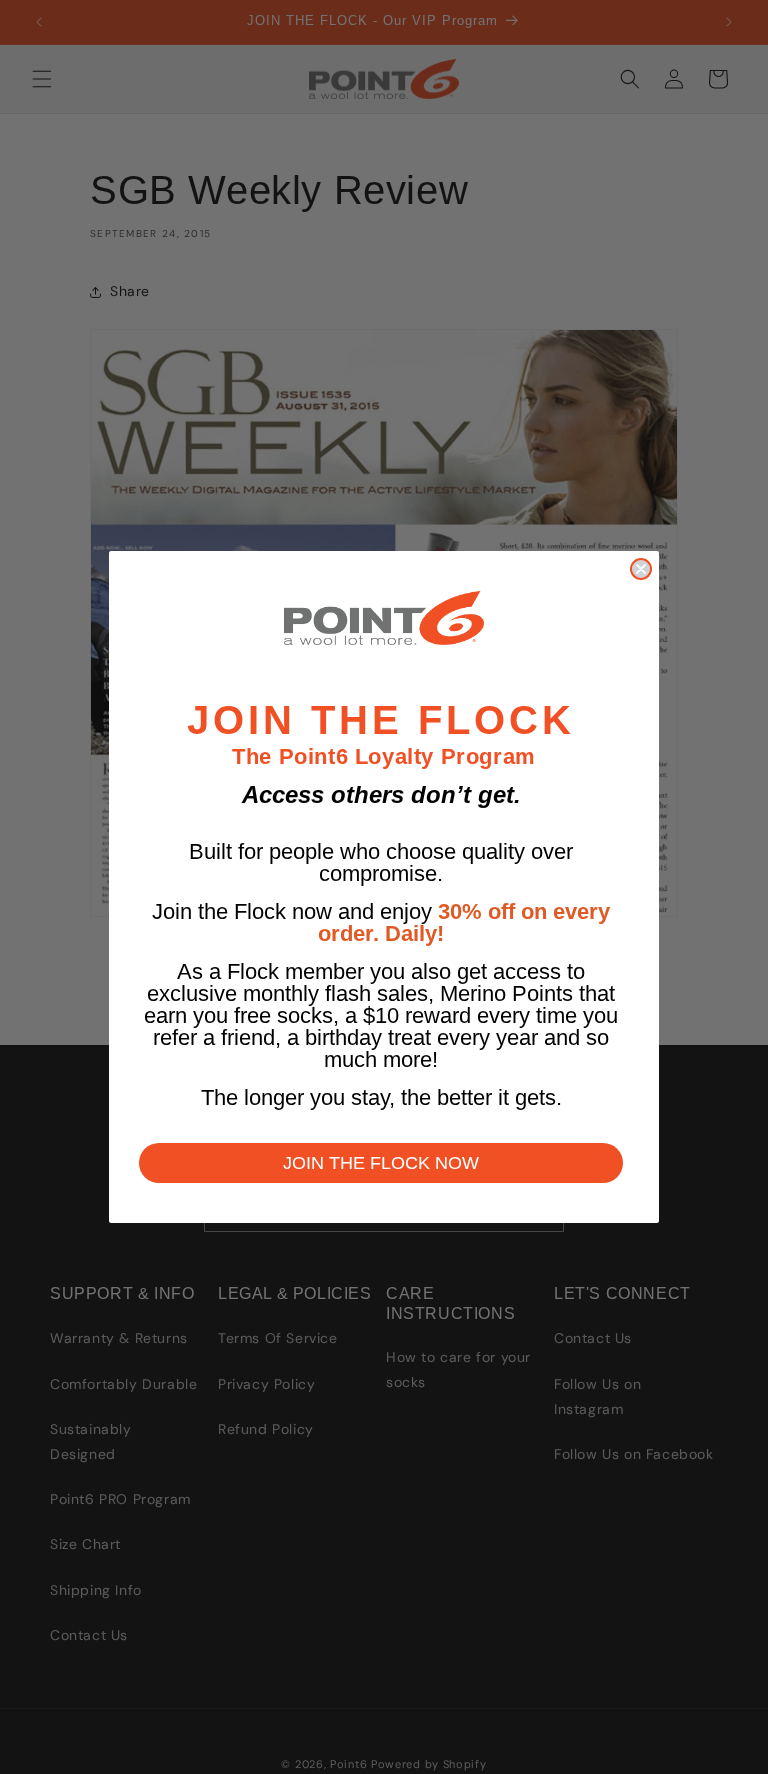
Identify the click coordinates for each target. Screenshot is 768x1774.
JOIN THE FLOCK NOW (381, 1163)
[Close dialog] (641, 569)
